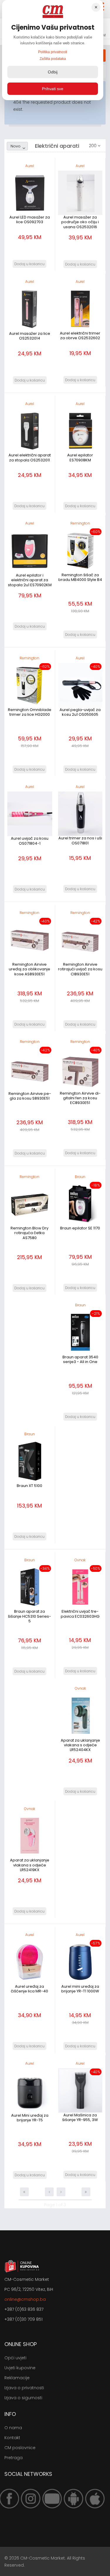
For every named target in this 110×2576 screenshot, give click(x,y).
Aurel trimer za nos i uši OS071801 (80, 840)
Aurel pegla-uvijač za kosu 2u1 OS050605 (80, 712)
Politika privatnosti (53, 52)
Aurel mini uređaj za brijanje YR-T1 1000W (80, 1989)
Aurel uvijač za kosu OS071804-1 (30, 841)
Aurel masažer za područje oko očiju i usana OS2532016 (80, 222)
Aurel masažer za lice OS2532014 (30, 336)
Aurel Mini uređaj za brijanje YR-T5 (30, 2118)
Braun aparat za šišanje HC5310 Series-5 (29, 1616)
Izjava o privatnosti (24, 2388)
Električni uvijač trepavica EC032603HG (80, 1614)
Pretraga (13, 2458)
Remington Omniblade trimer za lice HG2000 (30, 712)
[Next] (61, 2192)
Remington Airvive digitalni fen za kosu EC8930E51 (80, 1098)
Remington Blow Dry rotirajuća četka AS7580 (29, 1233)
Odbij (53, 72)
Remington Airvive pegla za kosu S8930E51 (30, 1096)
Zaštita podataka (53, 59)
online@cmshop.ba (25, 2299)
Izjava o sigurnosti (23, 2398)
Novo (16, 146)
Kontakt (12, 2438)
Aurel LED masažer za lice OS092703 (30, 220)
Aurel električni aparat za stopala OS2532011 (30, 457)
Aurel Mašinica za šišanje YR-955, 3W (80, 2117)
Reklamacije (17, 2378)
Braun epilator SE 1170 (80, 1228)
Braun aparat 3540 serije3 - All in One (80, 1359)
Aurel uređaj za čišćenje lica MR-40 (29, 1989)
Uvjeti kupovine (20, 2368)
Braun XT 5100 (29, 1486)
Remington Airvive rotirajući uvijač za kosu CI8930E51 (80, 969)
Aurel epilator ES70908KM (80, 457)
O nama (13, 2428)
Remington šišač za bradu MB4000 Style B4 (80, 577)
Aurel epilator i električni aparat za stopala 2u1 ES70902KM (30, 580)
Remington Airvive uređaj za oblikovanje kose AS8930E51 (29, 969)
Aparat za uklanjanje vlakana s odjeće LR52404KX (80, 1745)
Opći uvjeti (15, 2358)
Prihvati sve (53, 89)
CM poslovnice (20, 2448)
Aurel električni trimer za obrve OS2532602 (80, 336)
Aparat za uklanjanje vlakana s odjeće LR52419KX (30, 1865)
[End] (86, 2192)
